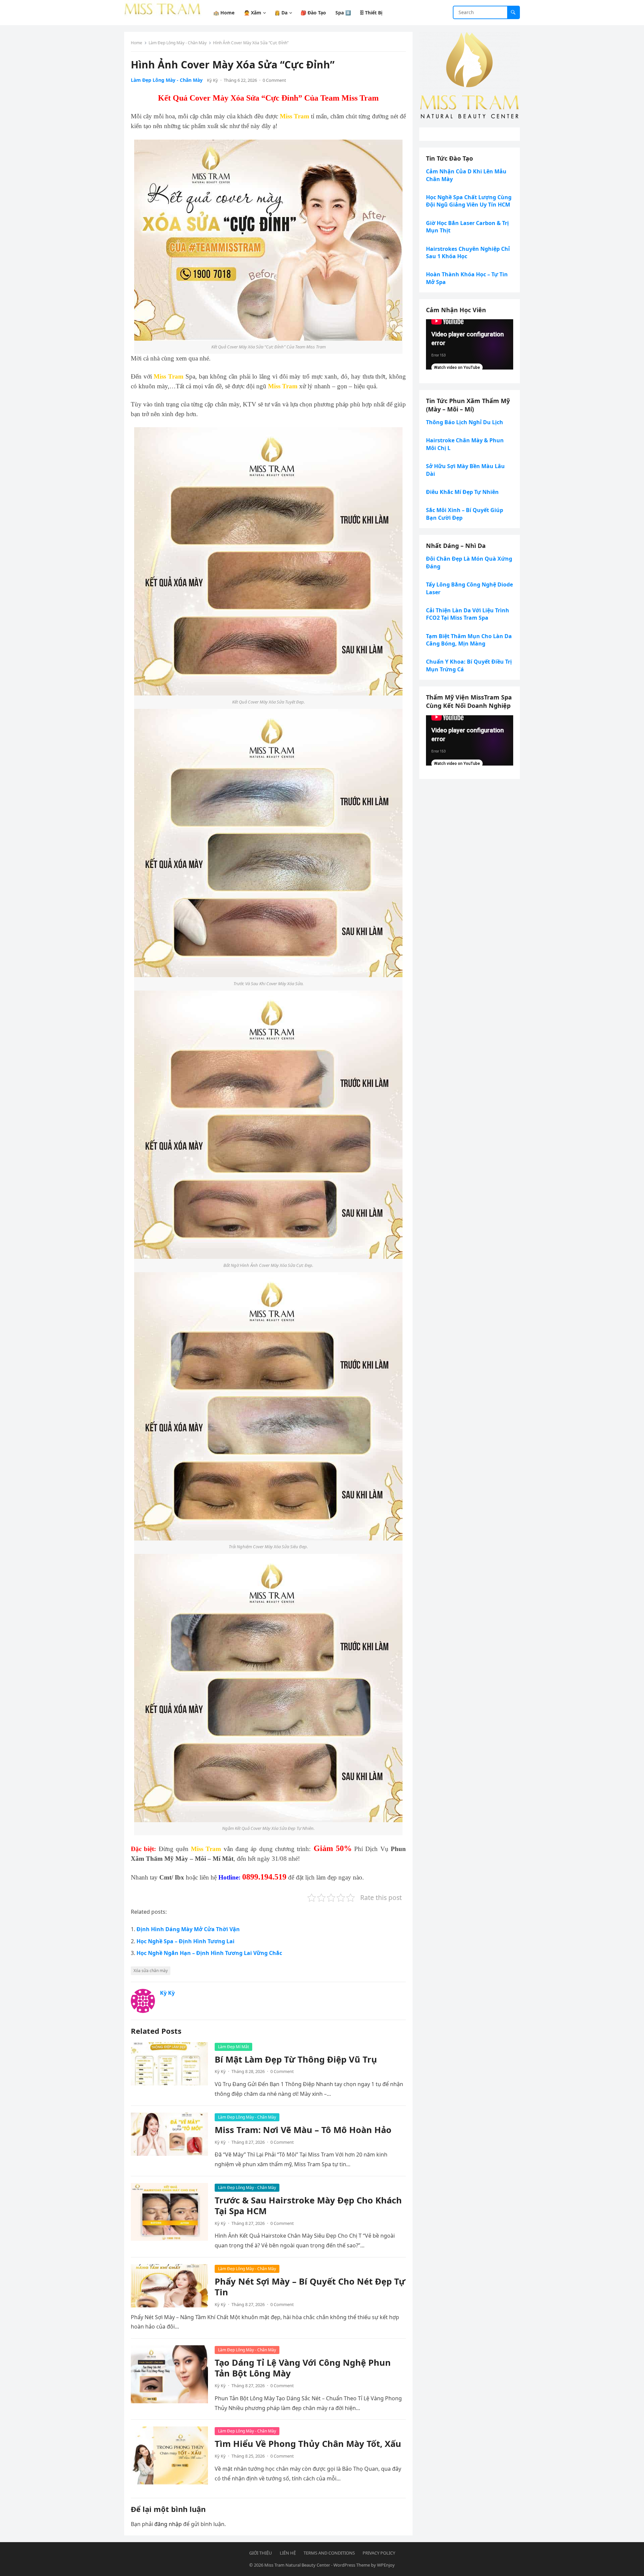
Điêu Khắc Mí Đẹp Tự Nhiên (462, 492)
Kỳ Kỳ (212, 80)
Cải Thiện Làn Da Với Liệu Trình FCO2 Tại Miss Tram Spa (468, 614)
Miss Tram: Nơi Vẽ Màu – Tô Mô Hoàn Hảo (303, 2130)
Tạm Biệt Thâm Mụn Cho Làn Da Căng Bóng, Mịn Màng (469, 640)
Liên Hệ (288, 2553)
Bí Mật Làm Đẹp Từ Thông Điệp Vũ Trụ (296, 2059)
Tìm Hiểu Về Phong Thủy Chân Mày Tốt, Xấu (308, 2444)
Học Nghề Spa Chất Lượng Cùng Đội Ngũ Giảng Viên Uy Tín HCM (469, 201)
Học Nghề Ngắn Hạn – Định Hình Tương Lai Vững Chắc (209, 1953)
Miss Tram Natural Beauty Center (297, 2565)
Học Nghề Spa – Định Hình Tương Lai (185, 1941)
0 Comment (274, 80)
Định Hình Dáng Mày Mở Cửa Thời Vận (188, 1929)
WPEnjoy (386, 2565)
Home (137, 43)
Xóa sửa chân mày (151, 1971)
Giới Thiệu (261, 2553)
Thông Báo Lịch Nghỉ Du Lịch (465, 422)
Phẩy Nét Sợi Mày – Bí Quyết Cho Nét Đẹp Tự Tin (310, 2287)
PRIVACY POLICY (379, 2553)
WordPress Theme (352, 2565)
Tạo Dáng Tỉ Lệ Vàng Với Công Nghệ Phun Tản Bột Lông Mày (303, 2368)
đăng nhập (168, 2524)
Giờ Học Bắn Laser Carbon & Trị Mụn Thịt (467, 227)
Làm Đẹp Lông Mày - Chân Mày (178, 43)
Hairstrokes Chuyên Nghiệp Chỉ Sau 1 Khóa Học (468, 253)
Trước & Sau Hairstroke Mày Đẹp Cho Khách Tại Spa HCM (308, 2206)
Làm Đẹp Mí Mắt (233, 2047)
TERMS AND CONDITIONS (329, 2553)
